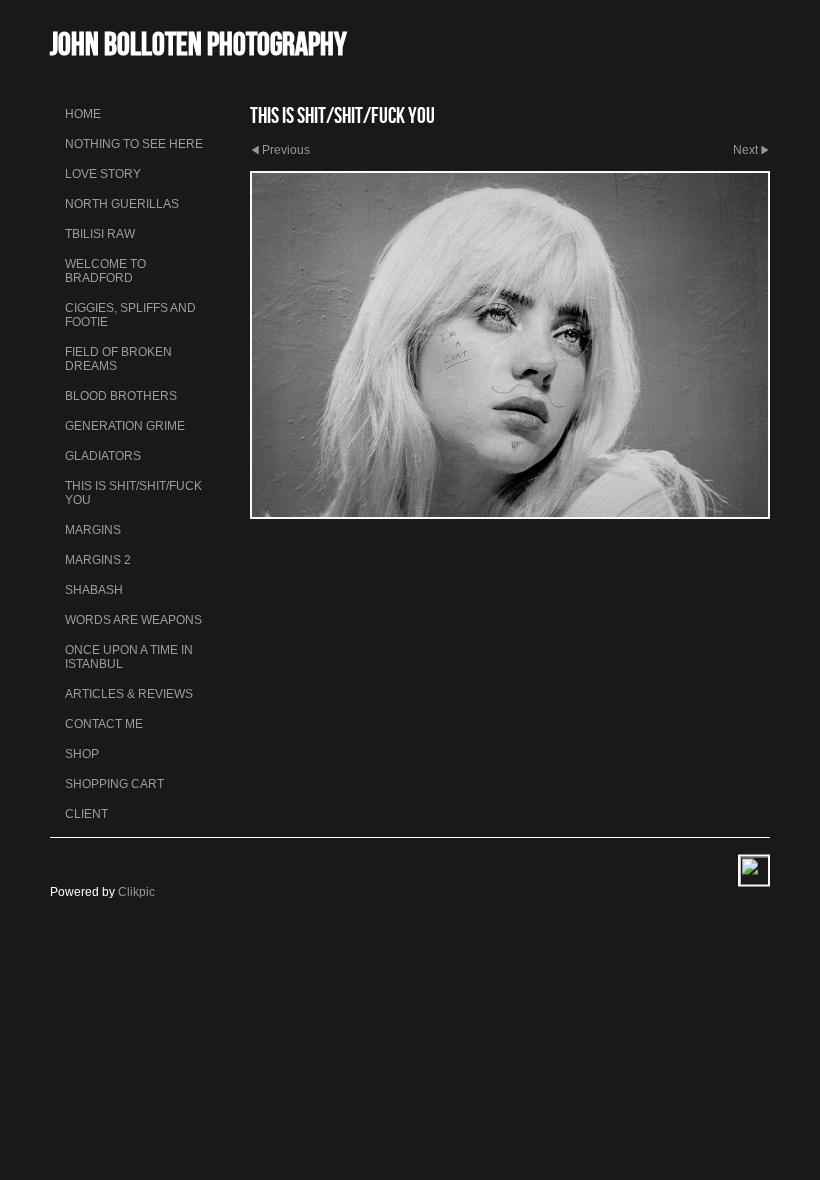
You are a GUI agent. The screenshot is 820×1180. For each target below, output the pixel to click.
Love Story (103, 174)
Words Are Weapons (133, 620)
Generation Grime (125, 426)
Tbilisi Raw (100, 234)
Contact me (104, 724)
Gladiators (103, 456)
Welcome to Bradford (105, 271)
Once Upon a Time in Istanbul (129, 657)
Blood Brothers (121, 396)
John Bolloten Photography (198, 43)
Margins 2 (98, 560)
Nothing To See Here (134, 144)
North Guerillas (122, 204)
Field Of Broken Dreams (118, 359)
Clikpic (136, 892)
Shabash (94, 590)
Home (83, 114)
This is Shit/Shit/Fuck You (133, 493)
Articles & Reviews (129, 694)
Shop (82, 754)
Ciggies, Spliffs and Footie (130, 315)
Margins (93, 530)
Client (86, 814)
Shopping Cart (114, 784)
